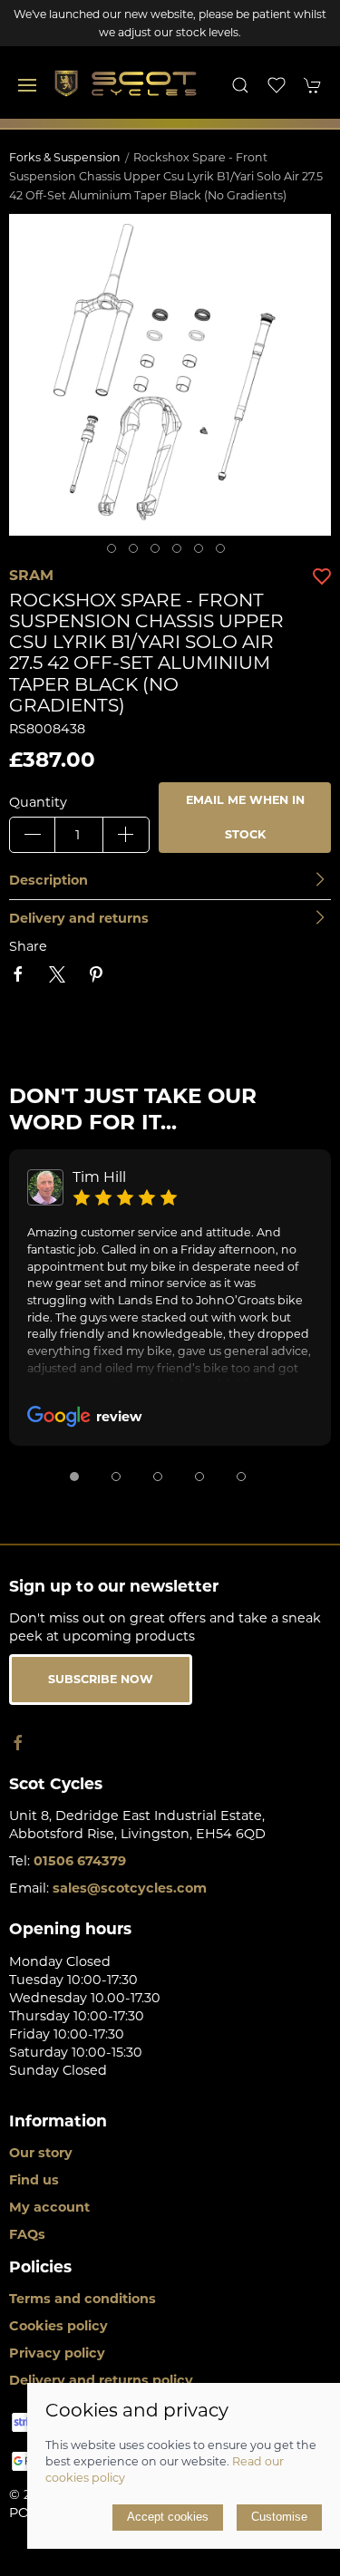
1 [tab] (116, 553)
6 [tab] (225, 553)
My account (49, 2207)
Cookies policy (58, 2326)
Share (28, 946)
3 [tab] (160, 553)
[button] (27, 85)
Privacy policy (57, 2353)
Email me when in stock (245, 817)
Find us (34, 2180)
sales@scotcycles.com (130, 1888)
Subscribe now (101, 1679)
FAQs (27, 2234)
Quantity (38, 802)
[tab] (74, 1477)
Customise (279, 2517)
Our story (41, 2153)
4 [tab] (181, 553)
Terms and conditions (83, 2299)
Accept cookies (168, 2517)
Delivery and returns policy (101, 2380)
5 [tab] (203, 553)
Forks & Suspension (65, 157)
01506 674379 (80, 1861)
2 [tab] (138, 553)
